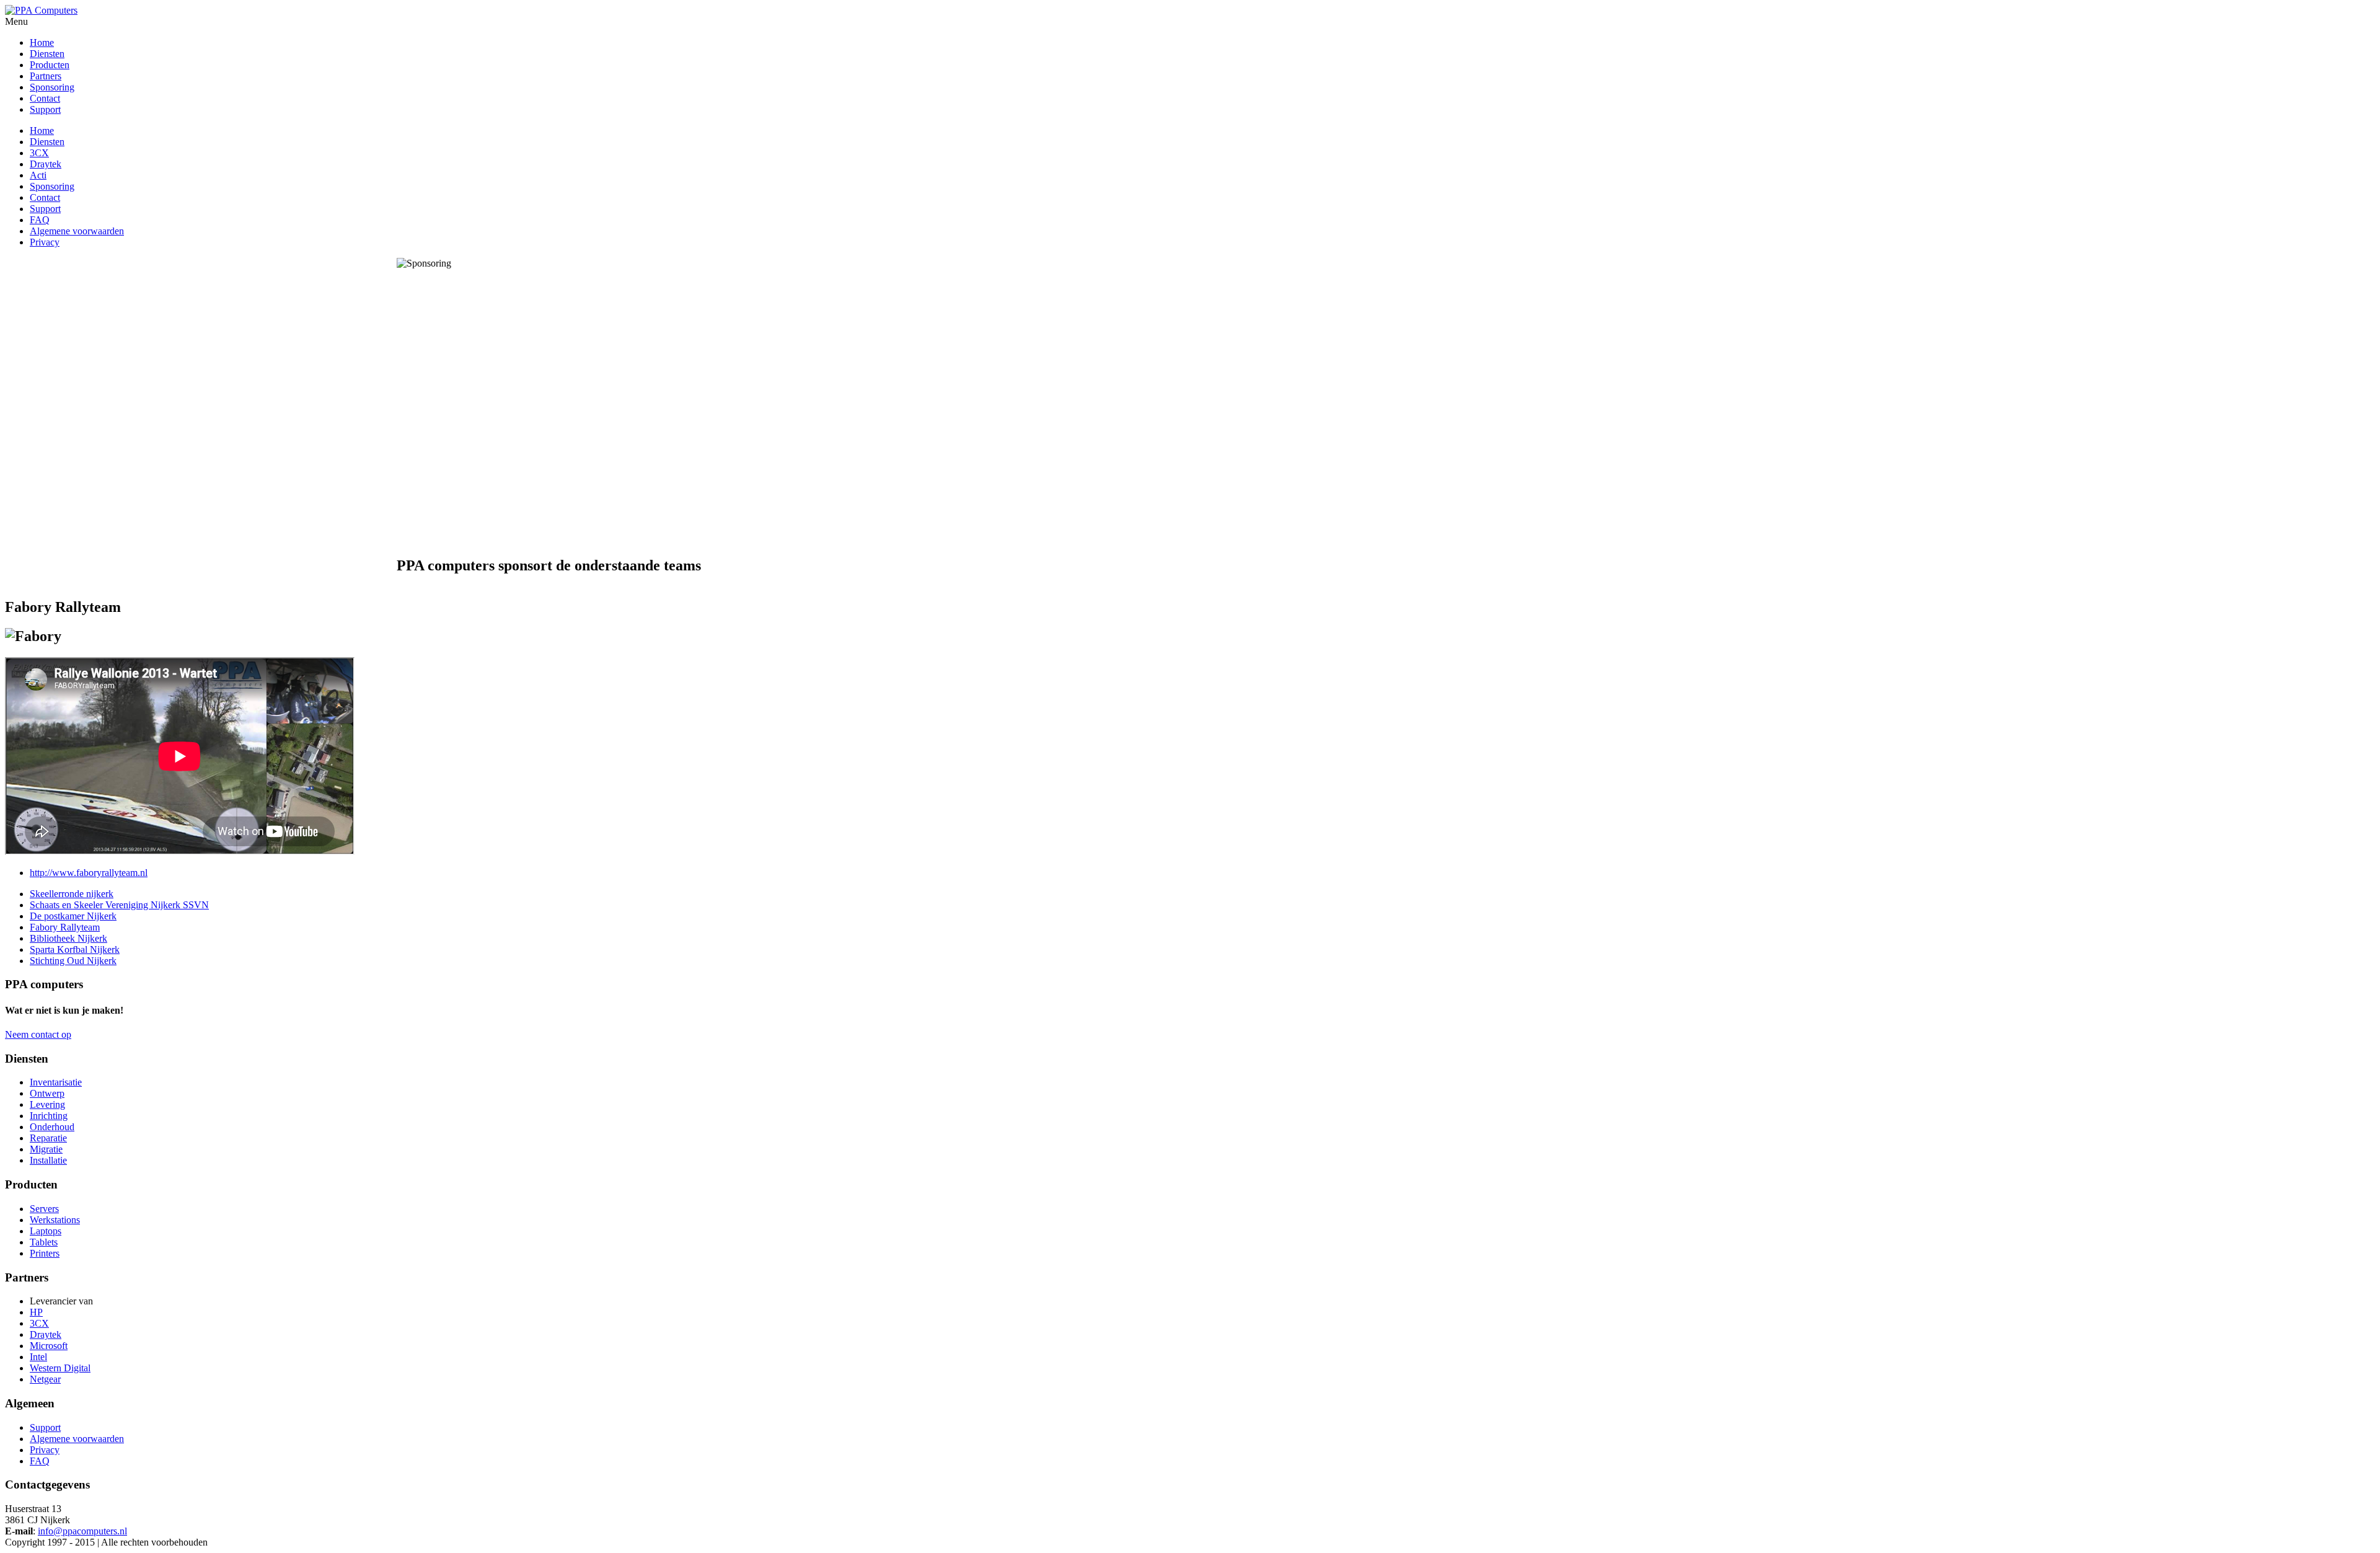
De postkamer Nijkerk (73, 916)
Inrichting (49, 1116)
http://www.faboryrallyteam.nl (89, 873)
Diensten (47, 142)
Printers (45, 1253)
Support (45, 209)
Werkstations (55, 1220)
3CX (39, 153)
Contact (45, 197)
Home (42, 131)
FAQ (40, 220)
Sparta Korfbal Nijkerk (75, 949)
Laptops (46, 1231)
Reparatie (48, 1138)
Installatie (48, 1160)
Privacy (45, 242)
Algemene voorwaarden (77, 231)
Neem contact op (38, 1034)
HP (36, 1312)
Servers (44, 1209)
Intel (38, 1357)
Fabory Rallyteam (65, 927)
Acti (38, 175)
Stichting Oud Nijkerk (73, 961)
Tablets (44, 1242)
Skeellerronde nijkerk (72, 894)
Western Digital (60, 1368)
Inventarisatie (56, 1082)
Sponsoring (52, 186)
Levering (47, 1104)
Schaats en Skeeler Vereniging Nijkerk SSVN (119, 905)
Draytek (46, 164)
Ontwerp (47, 1093)
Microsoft (49, 1346)
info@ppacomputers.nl (82, 1531)
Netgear (45, 1379)
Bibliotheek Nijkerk (68, 938)
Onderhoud (52, 1127)
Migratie (46, 1149)
